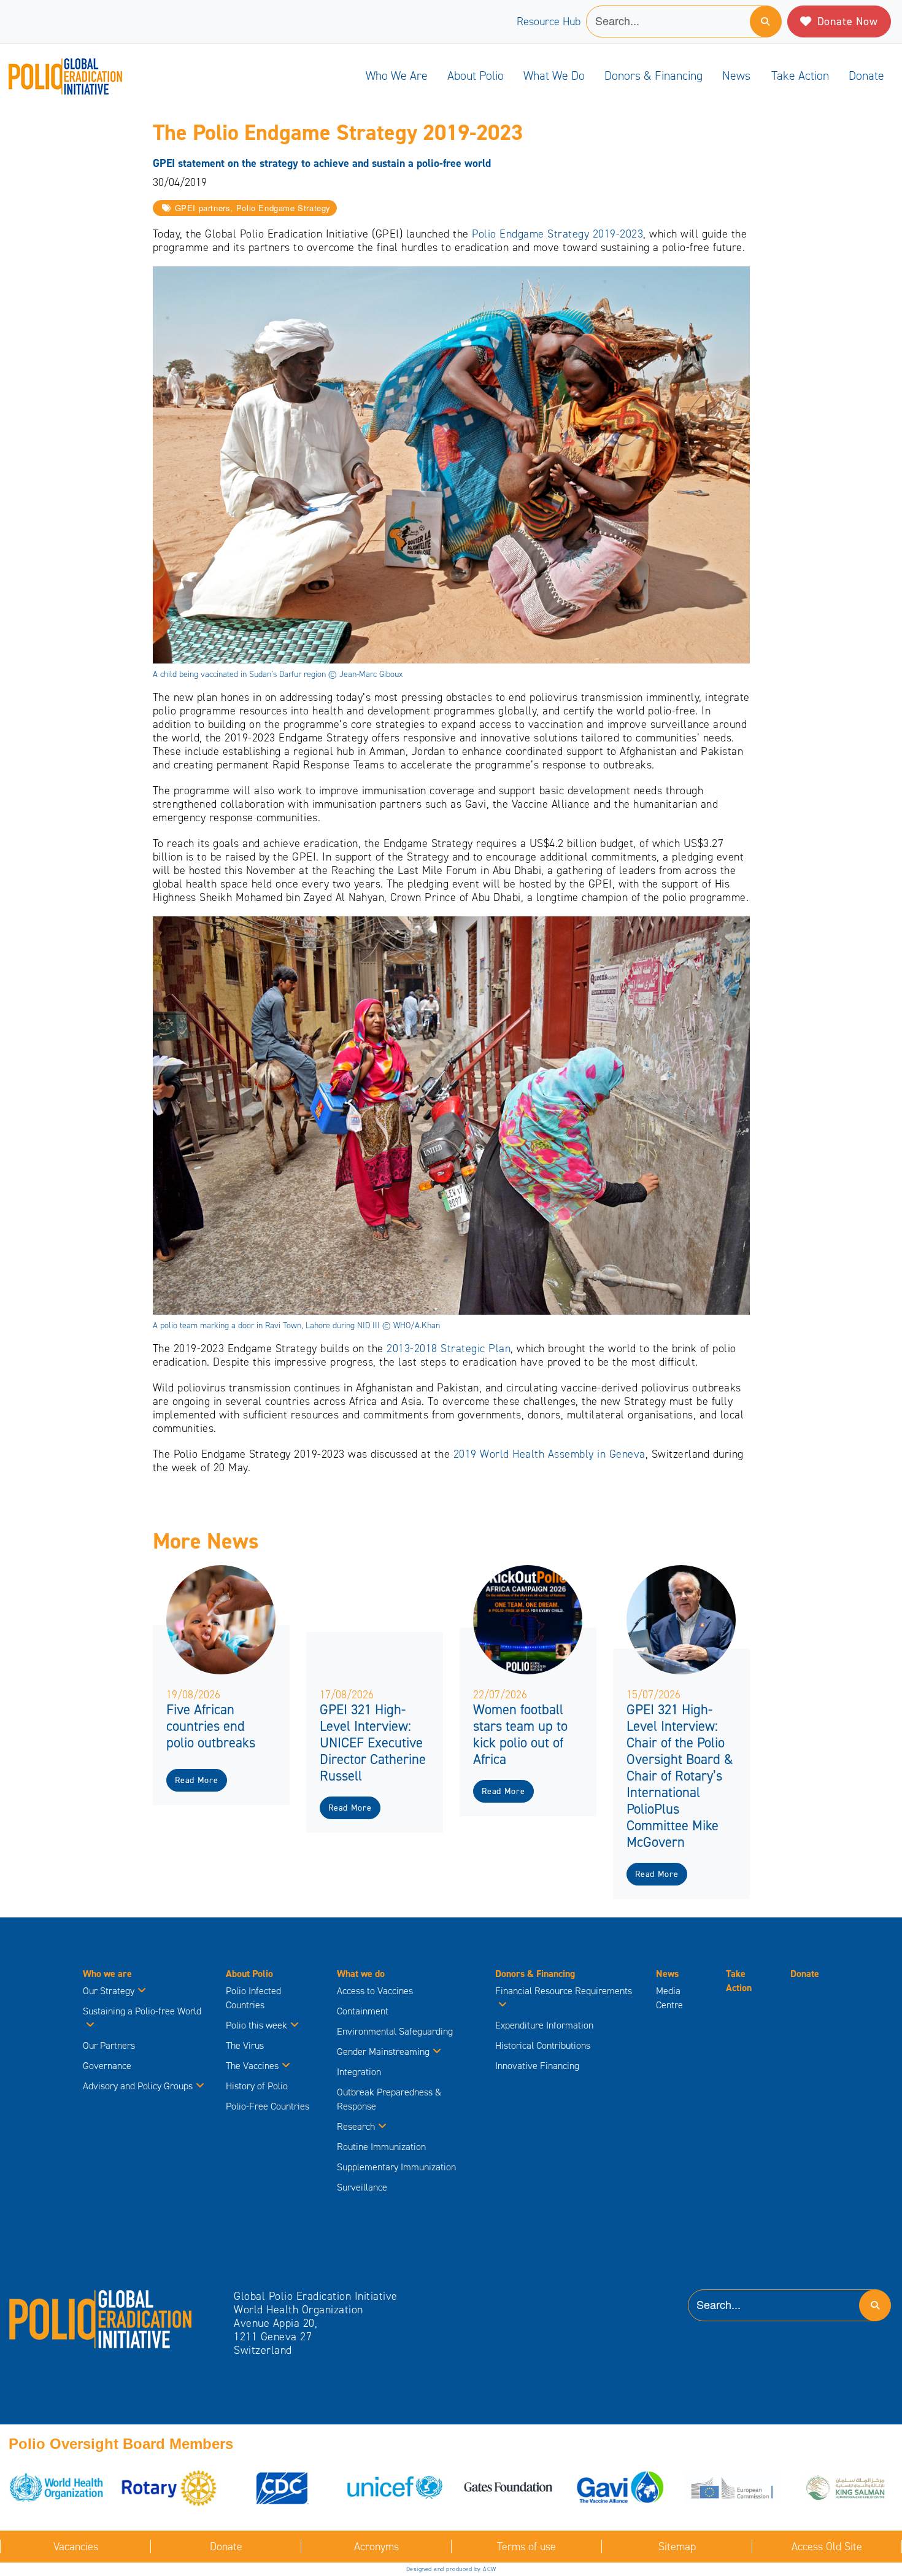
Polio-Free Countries (268, 2106)
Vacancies (76, 2547)
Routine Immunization (381, 2147)
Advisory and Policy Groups (138, 2086)
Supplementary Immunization (396, 2167)
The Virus (245, 2045)
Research (356, 2126)
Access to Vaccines (376, 1991)
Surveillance (362, 2187)
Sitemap (677, 2547)
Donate (866, 75)
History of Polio (257, 2086)
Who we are (397, 75)
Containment (363, 2011)
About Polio (476, 75)
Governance (107, 2066)
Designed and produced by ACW (451, 2569)
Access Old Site (827, 2547)
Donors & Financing (653, 75)
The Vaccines (252, 2066)
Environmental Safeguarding (395, 2031)
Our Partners (109, 2045)
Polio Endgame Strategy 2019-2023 (557, 234)
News (736, 75)
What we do (554, 75)
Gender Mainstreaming (383, 2052)
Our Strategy (109, 1991)
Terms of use (526, 2547)
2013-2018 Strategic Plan (449, 1348)
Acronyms (376, 2547)
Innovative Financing (537, 2066)
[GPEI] (101, 2318)
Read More (196, 1780)
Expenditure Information (544, 2025)
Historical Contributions (543, 2045)
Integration (359, 2072)
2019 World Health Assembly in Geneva (549, 1454)
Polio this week (256, 2025)
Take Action (800, 75)
